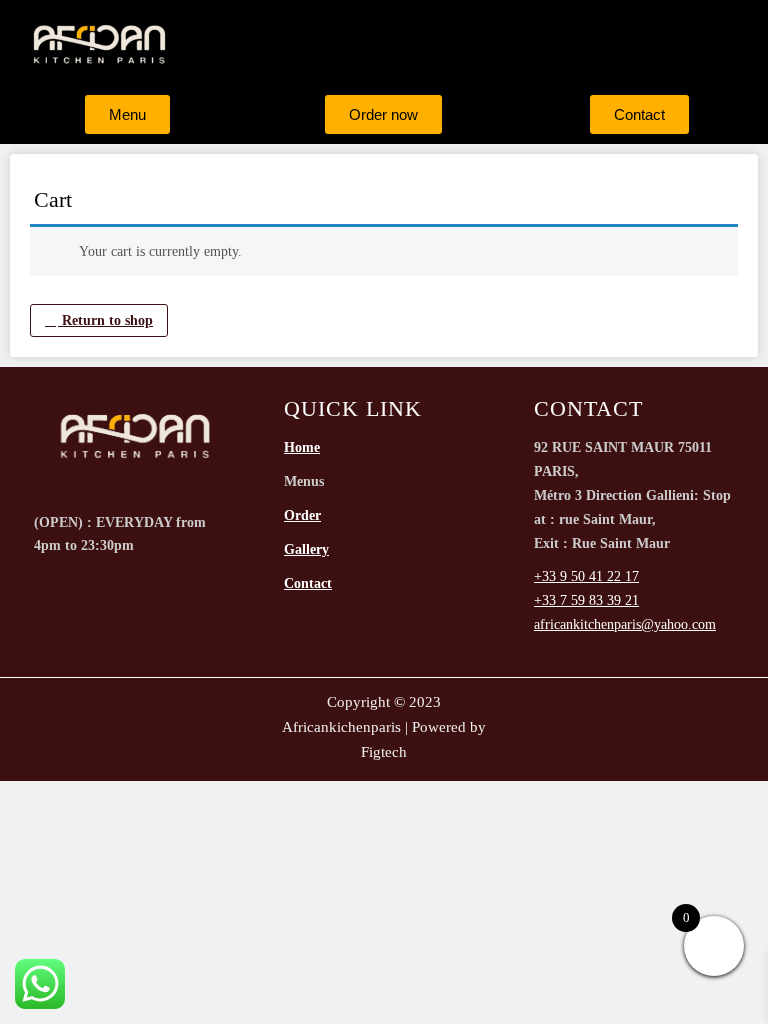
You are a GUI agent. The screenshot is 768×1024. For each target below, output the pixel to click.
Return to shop (105, 320)
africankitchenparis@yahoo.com (625, 624)
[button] (482, 43)
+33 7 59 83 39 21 (586, 600)
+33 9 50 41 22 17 (586, 576)
